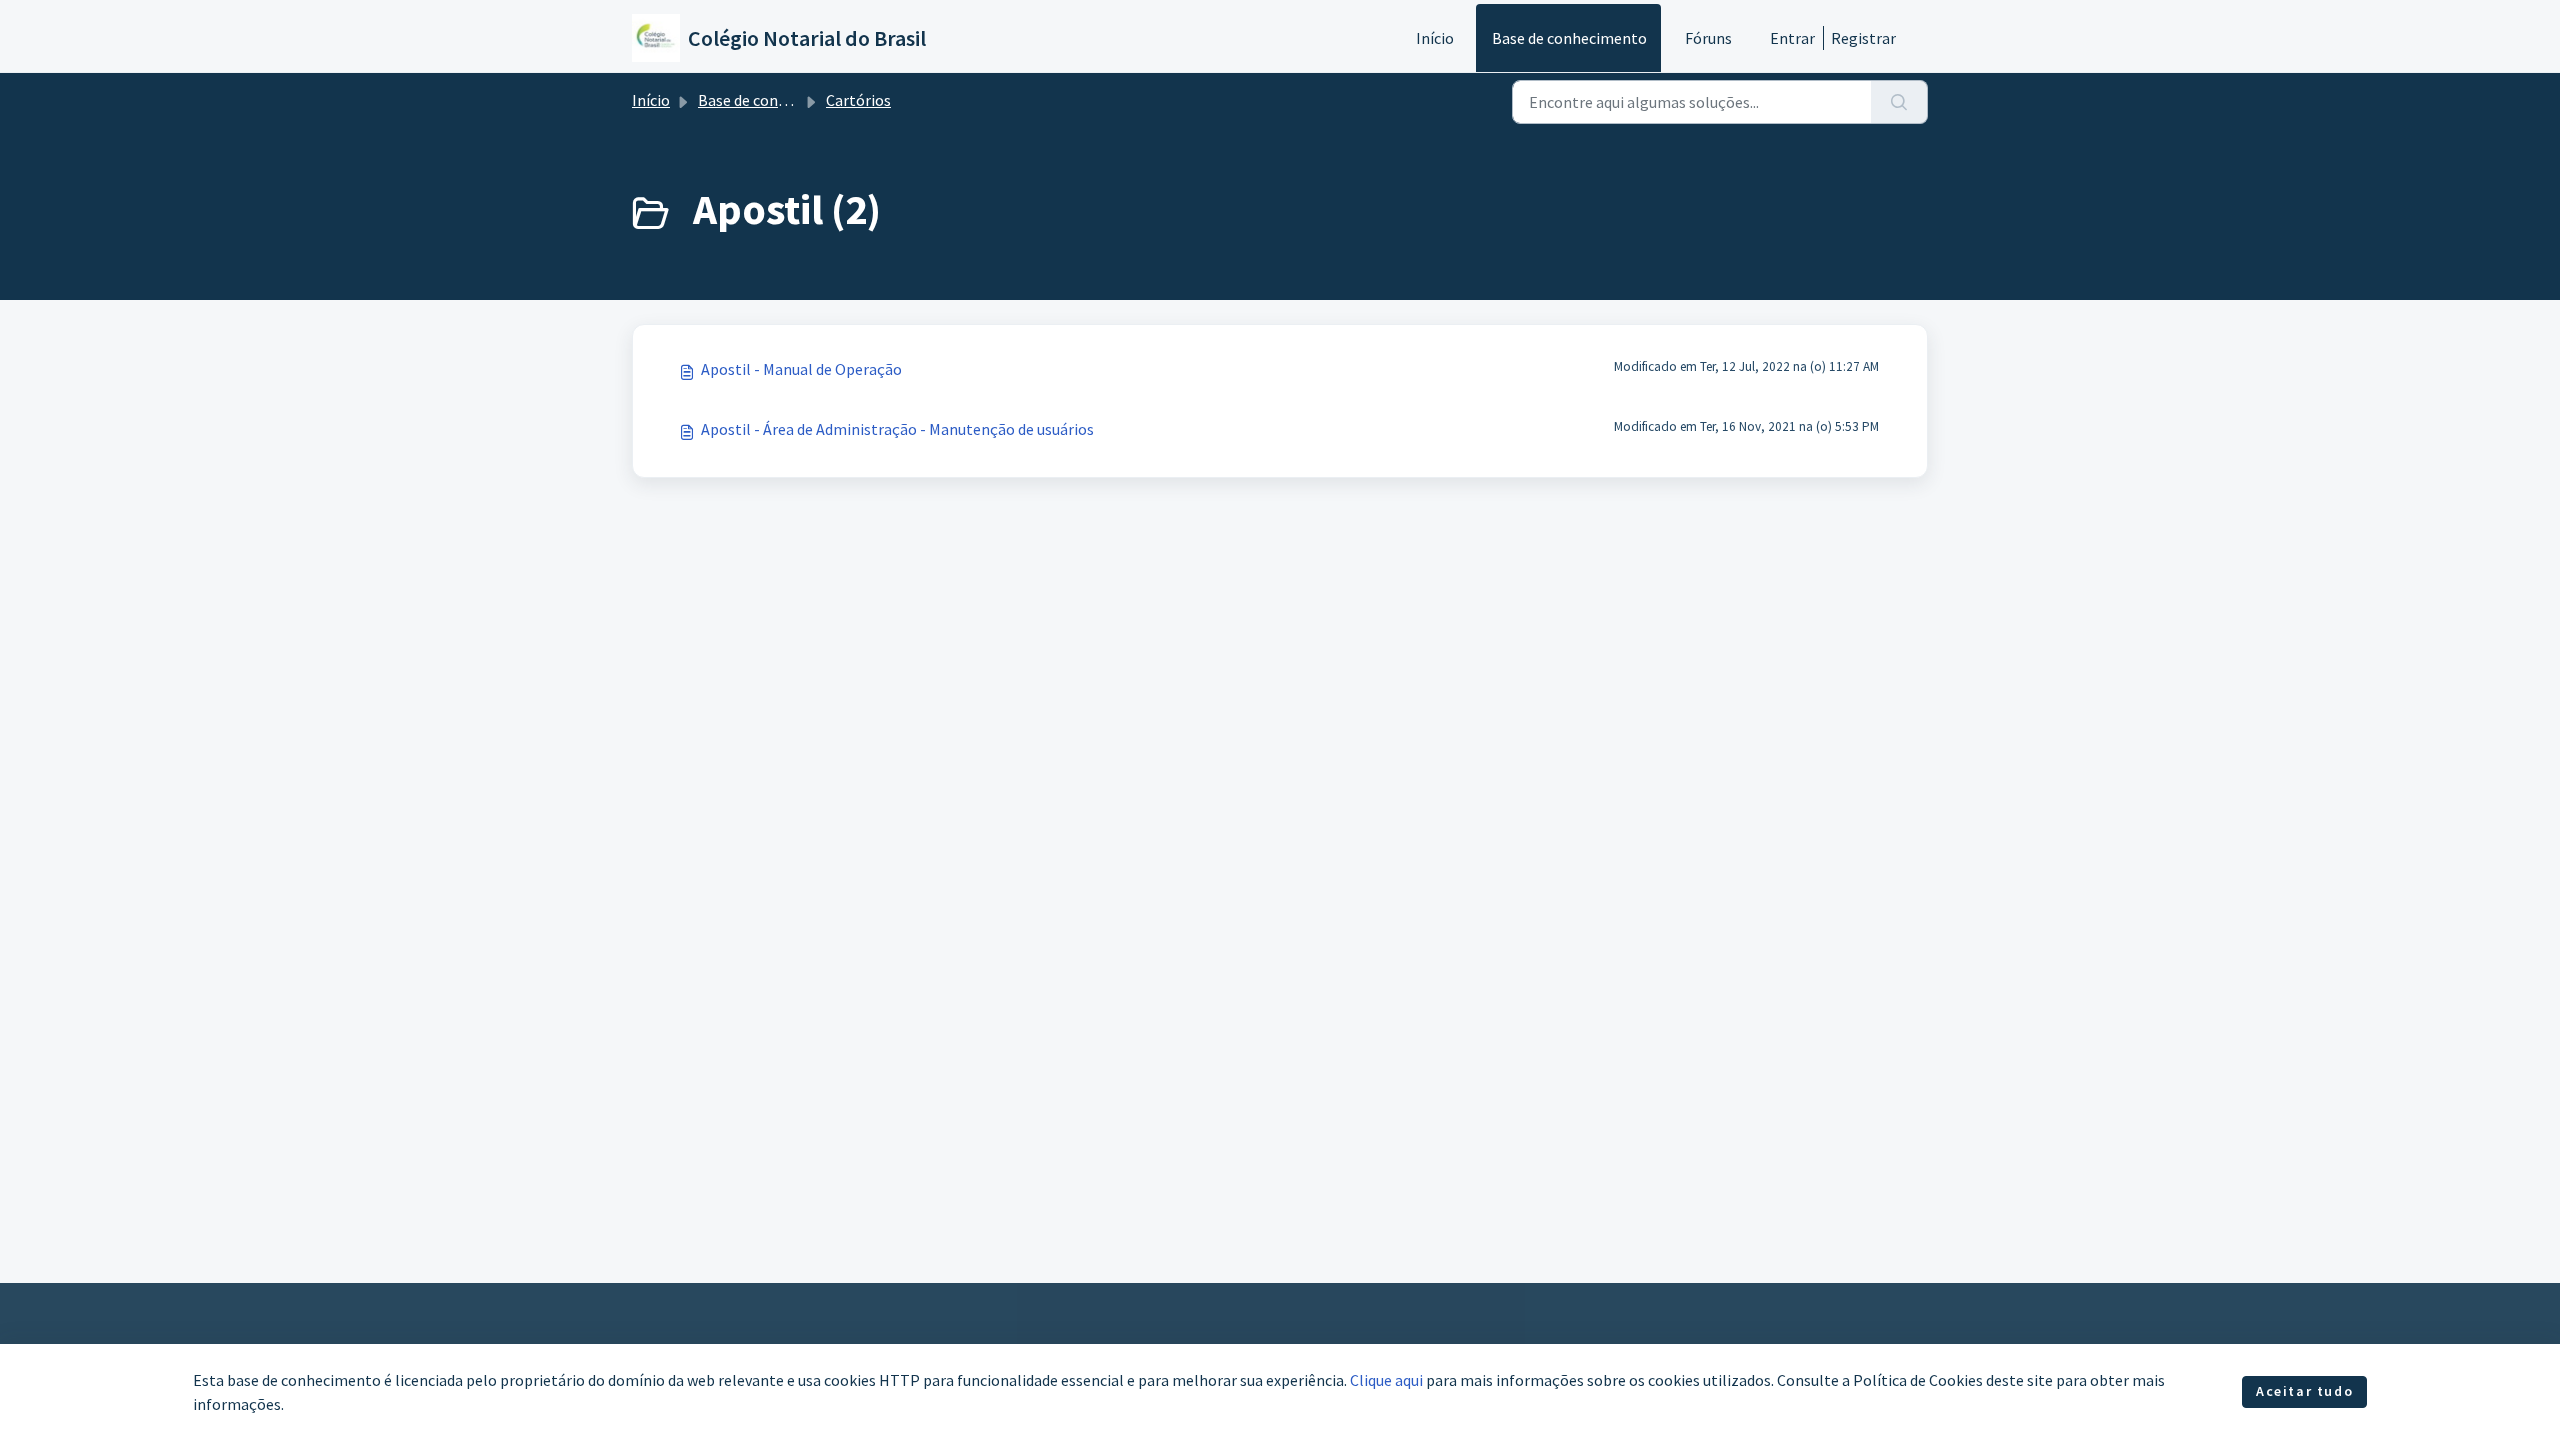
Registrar (1863, 38)
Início (1435, 38)
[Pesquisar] (1899, 102)
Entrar (1792, 38)
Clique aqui (1386, 1380)
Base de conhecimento (1569, 38)
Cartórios (858, 100)
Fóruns (1708, 38)
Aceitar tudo (2304, 1391)
